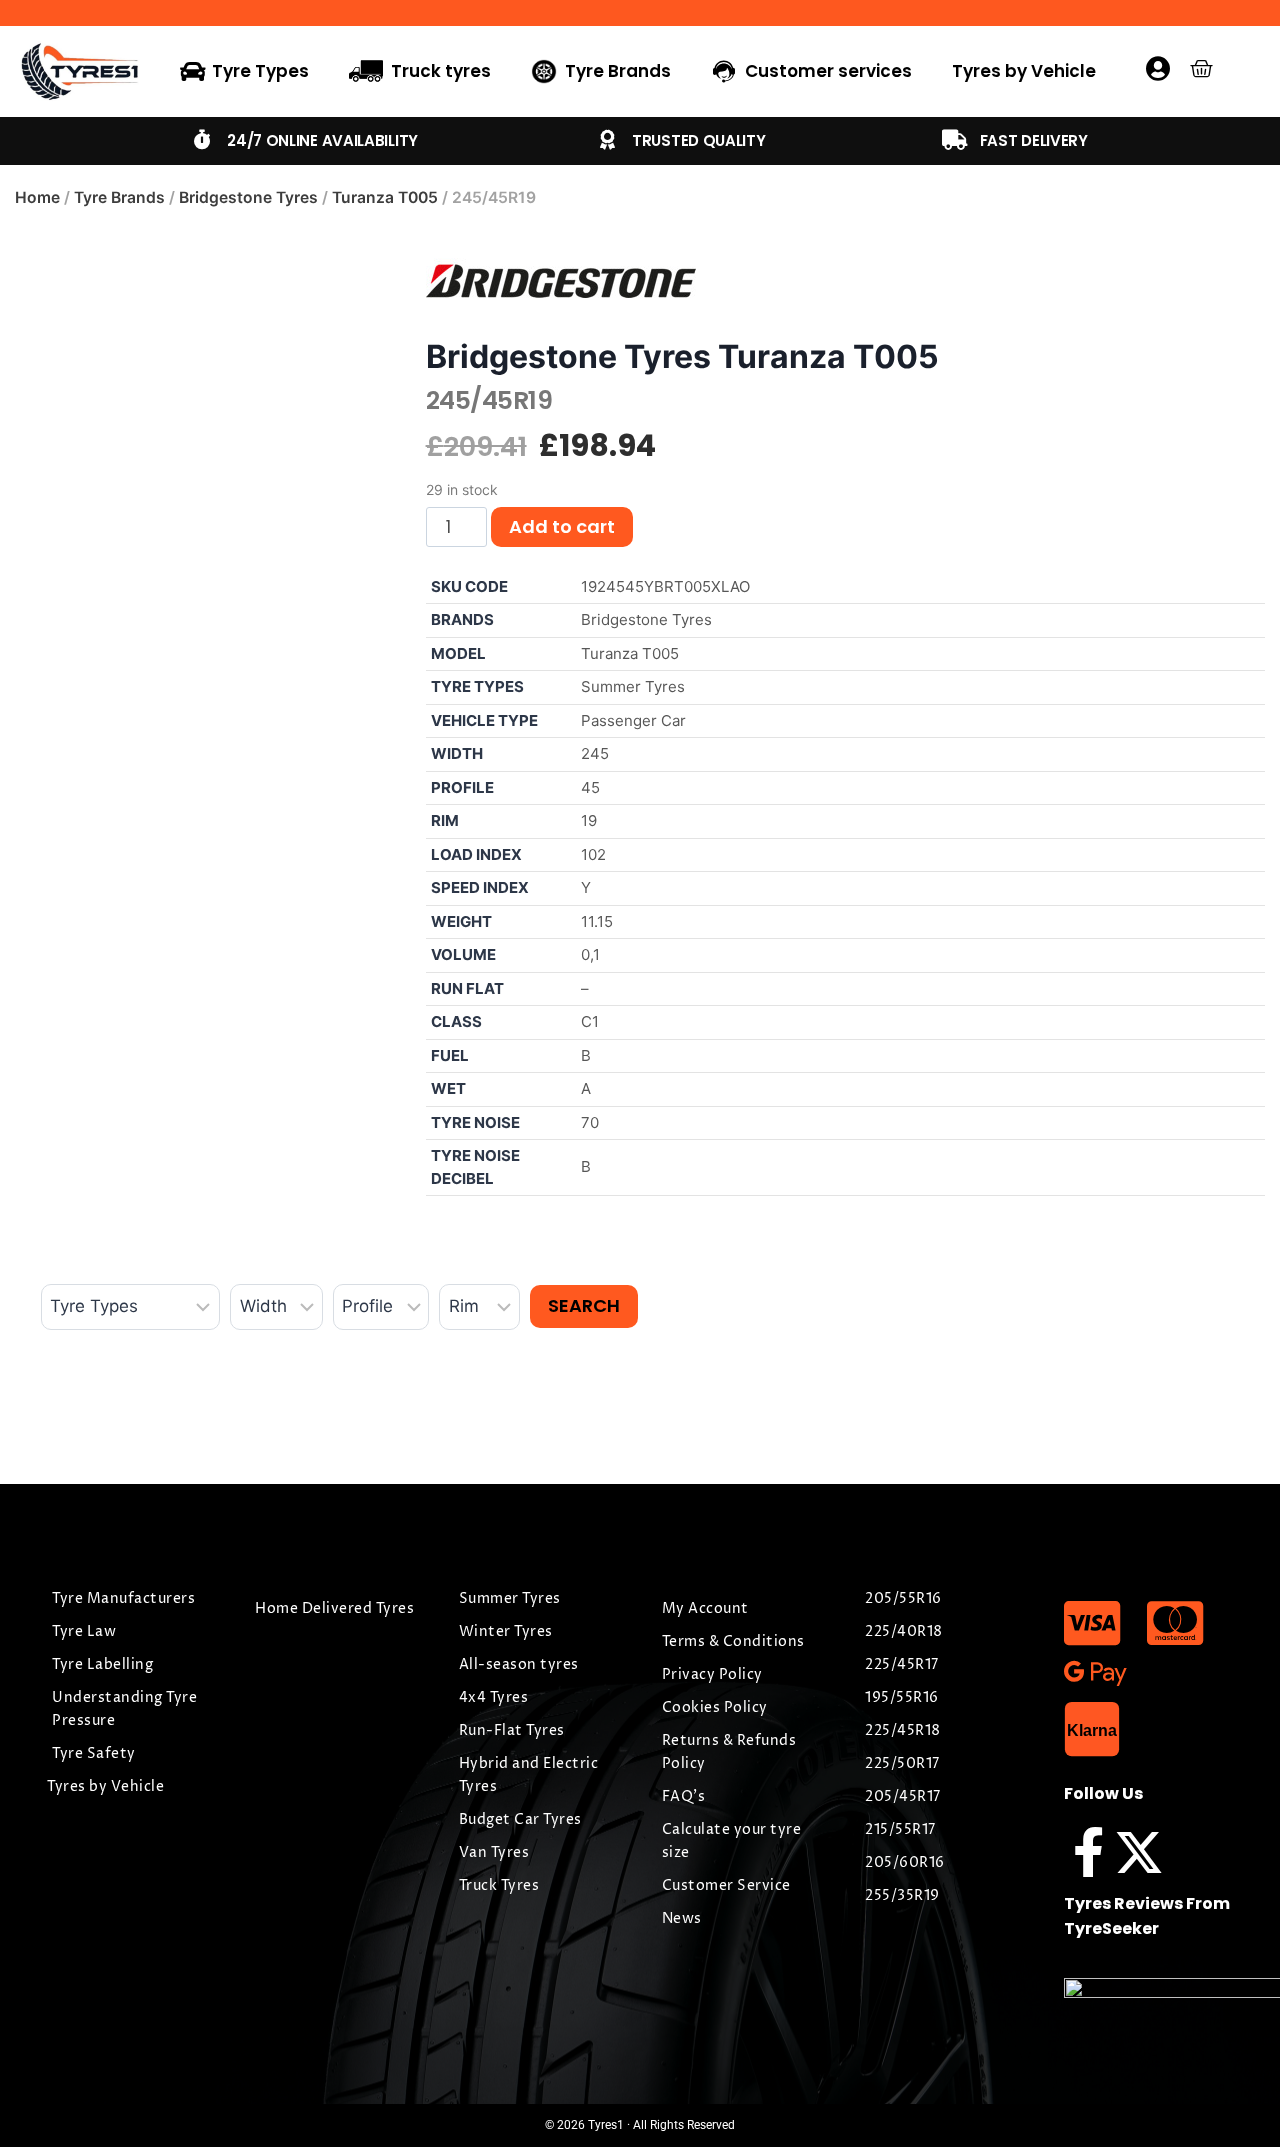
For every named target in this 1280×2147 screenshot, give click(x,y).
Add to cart (562, 526)
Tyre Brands (119, 197)
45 (590, 787)
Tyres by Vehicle (1024, 71)
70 (590, 1122)
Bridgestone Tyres (248, 197)
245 (595, 753)
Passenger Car (633, 720)
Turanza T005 (385, 197)
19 (589, 820)
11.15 (597, 921)
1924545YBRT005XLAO (665, 586)
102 (593, 854)
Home (37, 197)
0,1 (590, 954)
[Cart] (1201, 68)
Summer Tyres (633, 686)
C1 (590, 1021)
